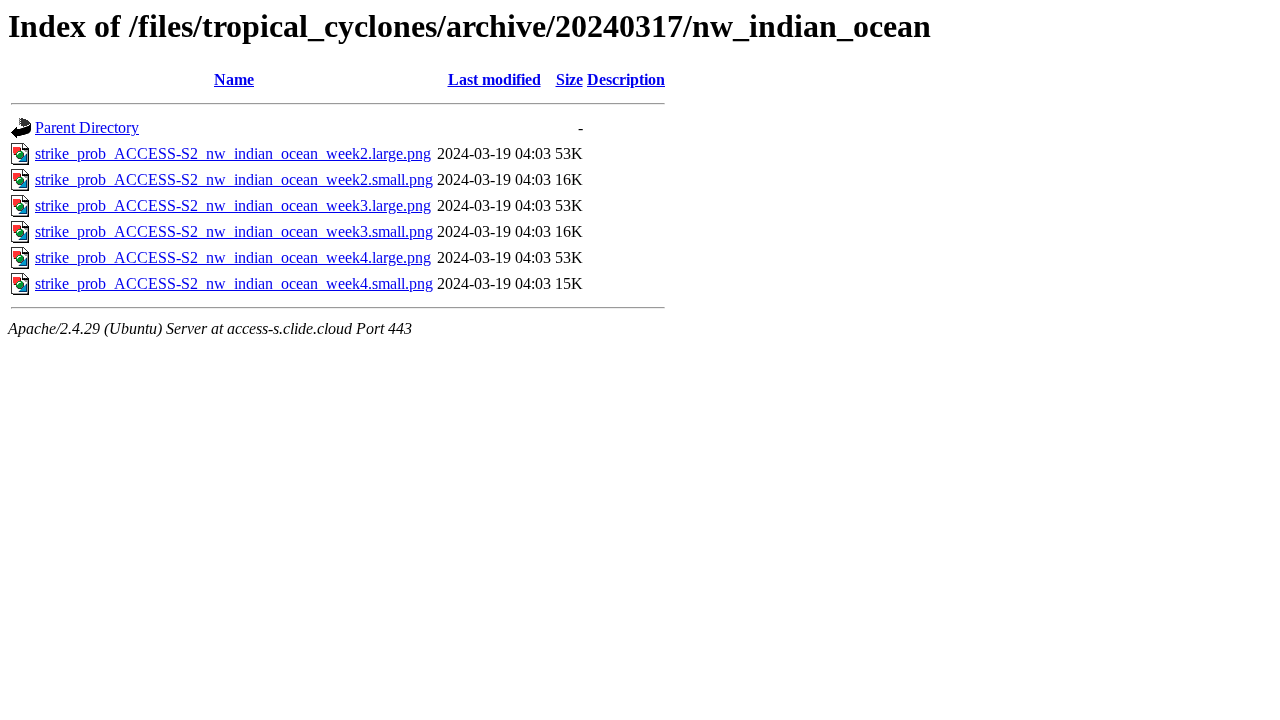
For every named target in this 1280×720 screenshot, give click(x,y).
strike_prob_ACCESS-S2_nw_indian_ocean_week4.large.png (233, 257)
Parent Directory (87, 127)
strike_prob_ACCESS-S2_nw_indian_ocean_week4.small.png (234, 283)
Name (234, 79)
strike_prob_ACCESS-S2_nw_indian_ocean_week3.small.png (234, 231)
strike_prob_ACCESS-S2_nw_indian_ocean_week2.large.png (233, 153)
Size (569, 79)
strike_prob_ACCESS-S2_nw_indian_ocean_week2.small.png (234, 179)
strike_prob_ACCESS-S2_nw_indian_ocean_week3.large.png (233, 205)
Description (626, 79)
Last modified (494, 79)
